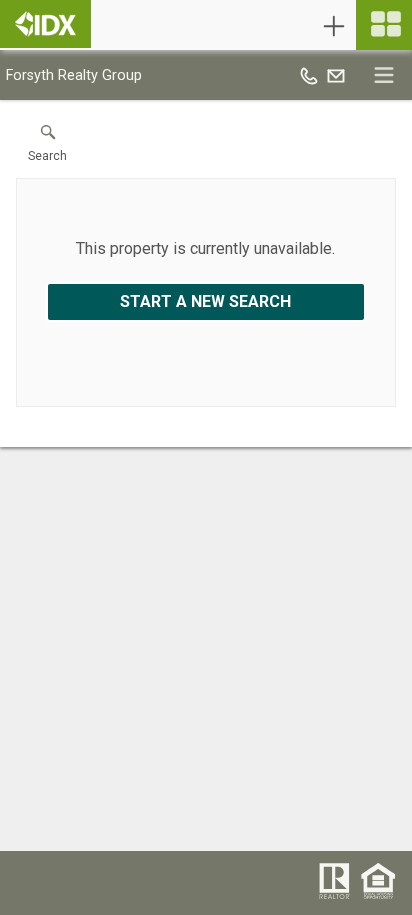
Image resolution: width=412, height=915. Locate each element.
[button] (47, 148)
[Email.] (336, 75)
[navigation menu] (384, 25)
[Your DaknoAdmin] (45, 24)
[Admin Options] (334, 26)
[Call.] (309, 75)
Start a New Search (205, 301)
